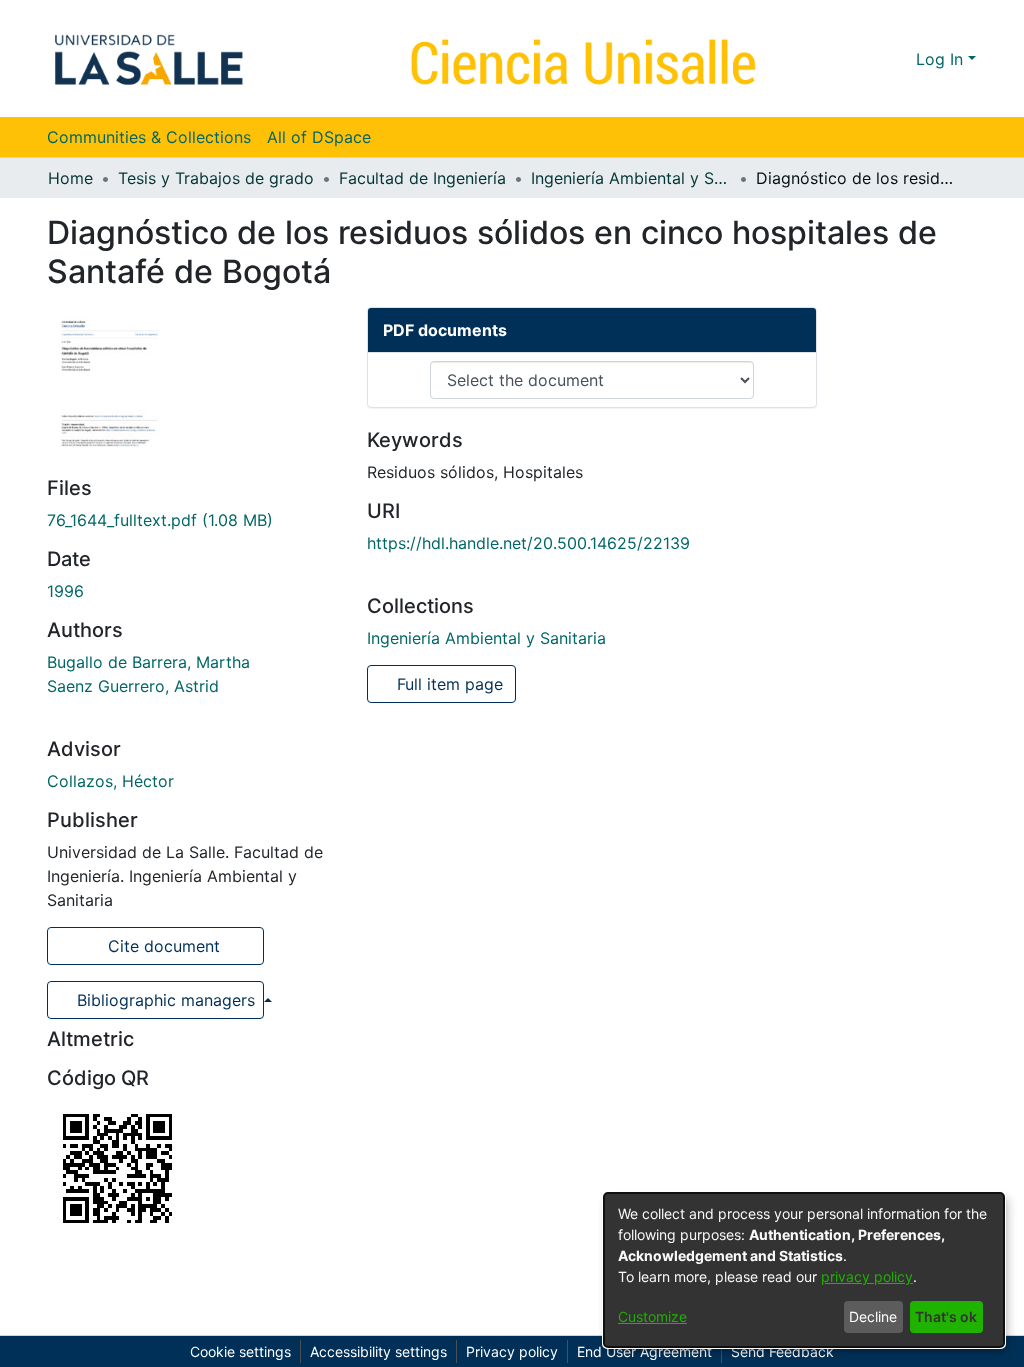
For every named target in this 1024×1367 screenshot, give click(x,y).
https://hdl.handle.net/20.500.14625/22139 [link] (528, 543)
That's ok (946, 1316)
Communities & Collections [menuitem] (149, 137)
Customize (652, 1316)
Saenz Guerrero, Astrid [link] (133, 686)
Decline (873, 1316)
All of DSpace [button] (319, 137)
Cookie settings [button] (240, 1351)
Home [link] (70, 178)
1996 (65, 591)
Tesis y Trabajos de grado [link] (216, 178)
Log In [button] (942, 59)
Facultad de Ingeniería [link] (422, 178)
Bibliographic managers (166, 1000)
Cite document (161, 946)
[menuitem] (325, 137)
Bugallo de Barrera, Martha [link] (148, 662)
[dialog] (804, 1270)
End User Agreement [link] (644, 1351)
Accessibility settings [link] (378, 1351)
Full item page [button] (447, 684)
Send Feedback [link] (782, 1351)
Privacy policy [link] (512, 1351)
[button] (864, 59)
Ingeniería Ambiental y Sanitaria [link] (631, 178)
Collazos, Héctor (110, 781)
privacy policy (867, 1276)
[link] (160, 520)
